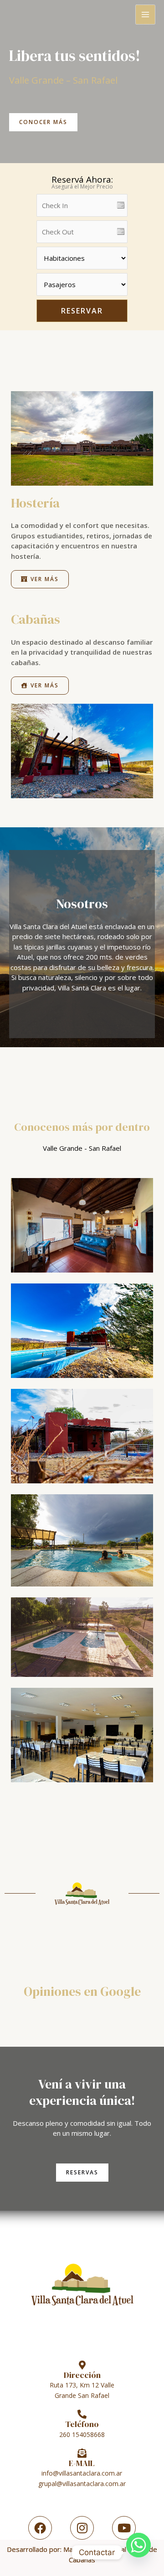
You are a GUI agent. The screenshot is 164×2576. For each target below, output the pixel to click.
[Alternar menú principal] (146, 15)
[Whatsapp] (138, 2552)
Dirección (82, 2375)
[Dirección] (82, 2365)
